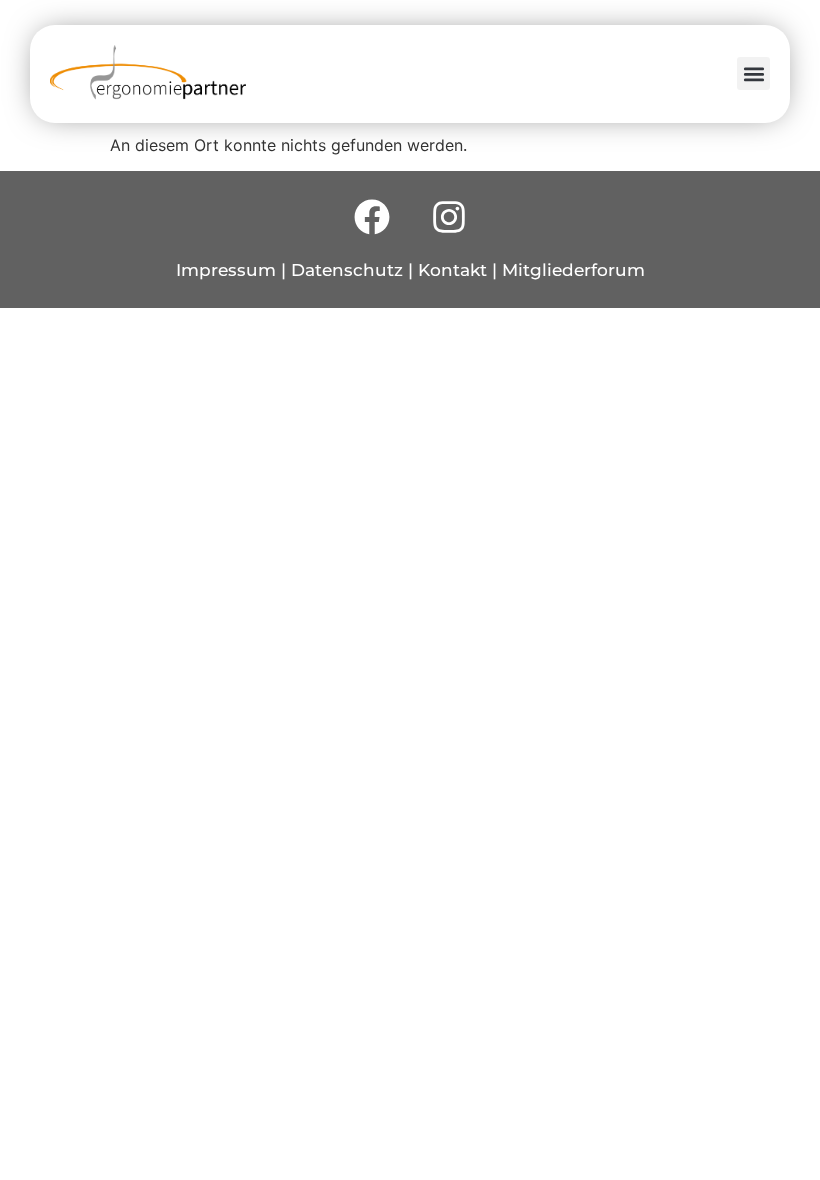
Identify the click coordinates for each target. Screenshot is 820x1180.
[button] (753, 73)
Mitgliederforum (573, 270)
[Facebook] (372, 217)
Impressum (226, 270)
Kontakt (452, 270)
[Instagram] (449, 217)
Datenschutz (347, 270)
